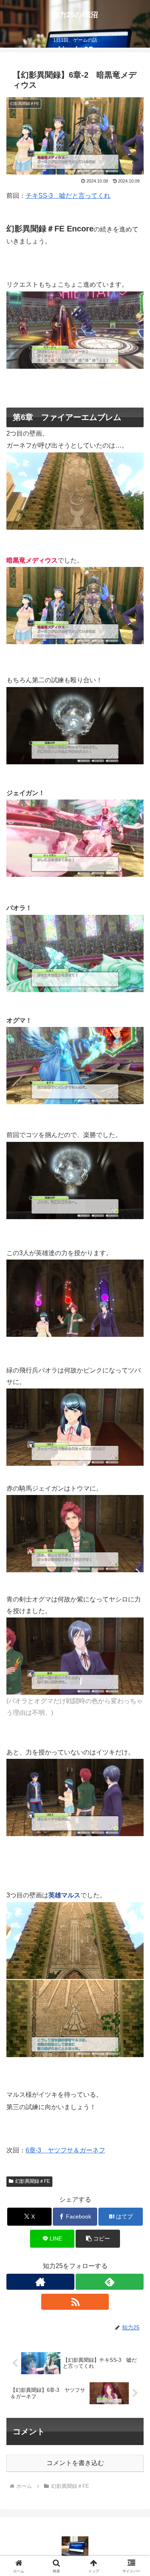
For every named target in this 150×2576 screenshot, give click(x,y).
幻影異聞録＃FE (33, 2181)
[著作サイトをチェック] (40, 2282)
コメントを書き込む (75, 2463)
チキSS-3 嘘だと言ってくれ (68, 196)
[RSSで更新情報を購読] (75, 2302)
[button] (98, 2239)
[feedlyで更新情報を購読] (110, 2282)
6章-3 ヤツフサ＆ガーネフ (65, 2150)
